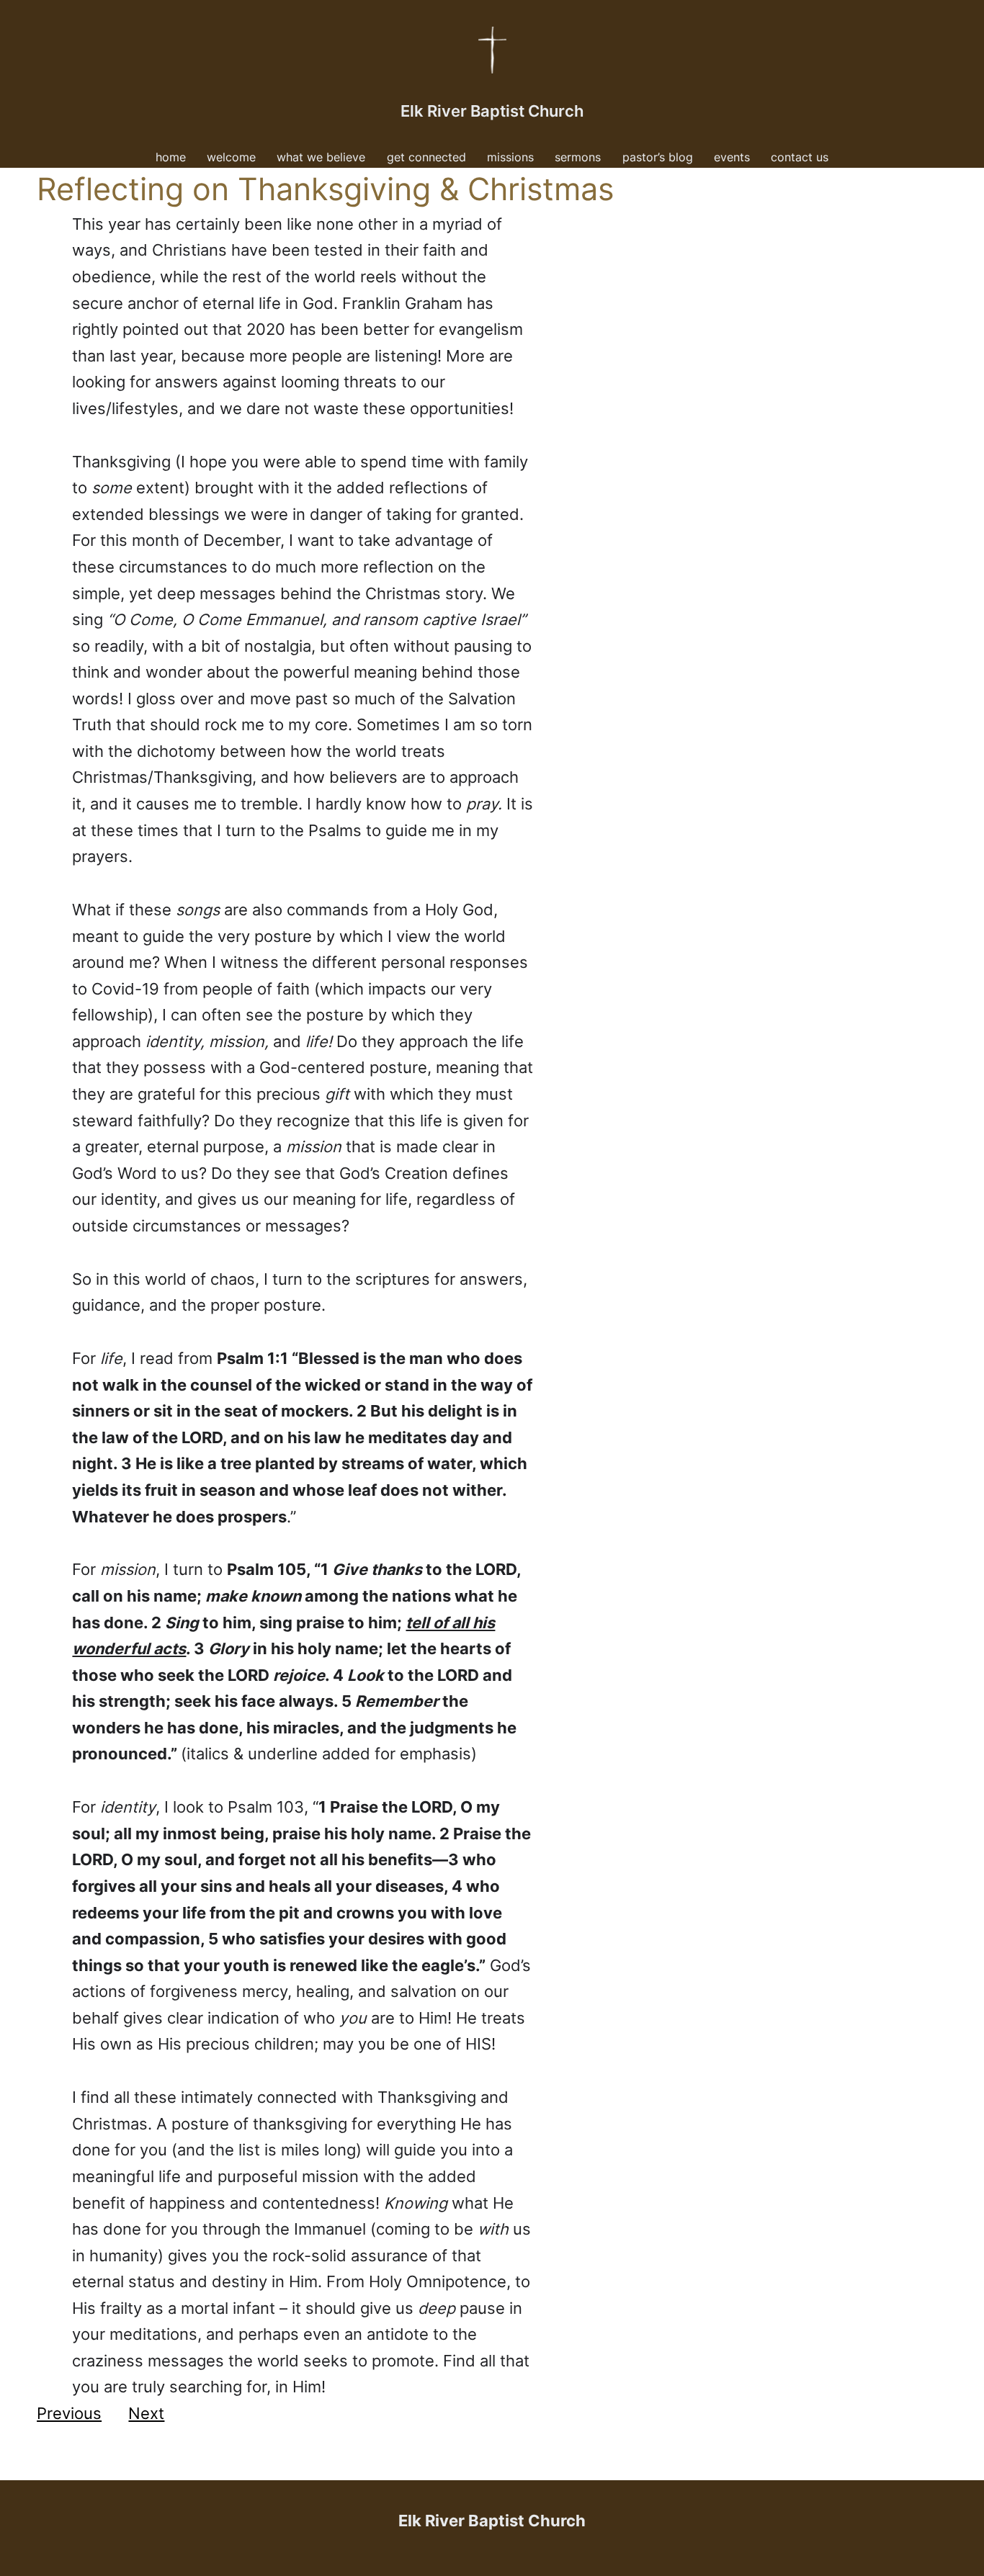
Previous (69, 2413)
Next (146, 2413)
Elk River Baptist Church (492, 111)
